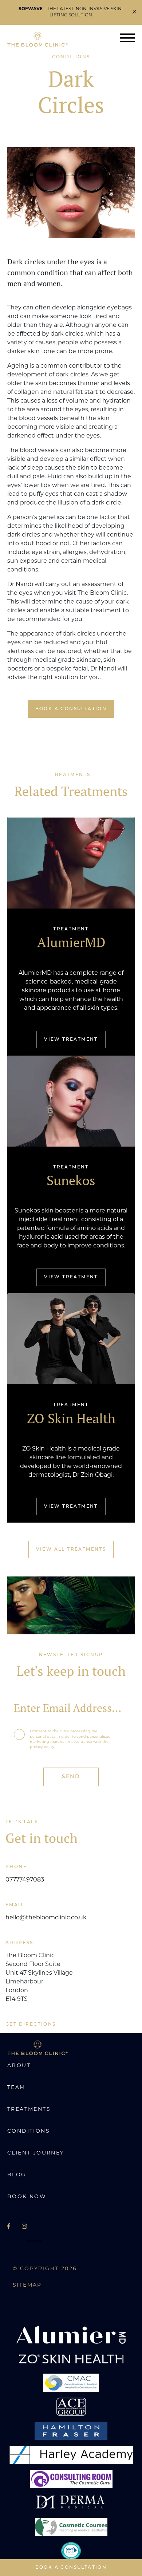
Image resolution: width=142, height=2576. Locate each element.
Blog (17, 2175)
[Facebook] (9, 2227)
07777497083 (25, 1880)
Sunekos (71, 1180)
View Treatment (71, 1040)
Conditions (29, 2131)
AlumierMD (71, 942)
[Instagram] (24, 2227)
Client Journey (36, 2153)
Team (16, 2088)
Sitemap (27, 2285)
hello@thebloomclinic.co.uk (46, 1918)
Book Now (27, 2197)
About (19, 2066)
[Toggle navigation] (127, 39)
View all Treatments (71, 1550)
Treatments (29, 2110)
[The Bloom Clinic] (38, 39)
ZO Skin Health (71, 1418)
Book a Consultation (71, 2568)
